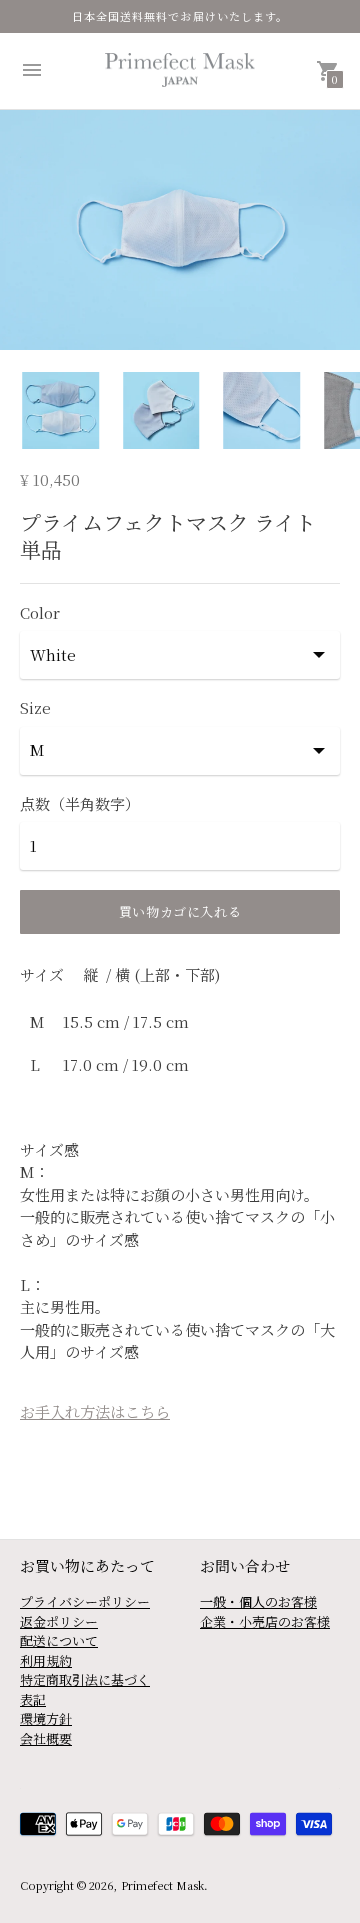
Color (40, 612)
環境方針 (46, 1718)
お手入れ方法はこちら (95, 1411)
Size (35, 707)
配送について (59, 1640)
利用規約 (46, 1660)
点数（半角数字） (80, 803)
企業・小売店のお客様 (265, 1621)
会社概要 (46, 1738)
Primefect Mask (162, 1885)
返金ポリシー (59, 1621)
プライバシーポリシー (85, 1601)
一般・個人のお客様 (258, 1601)
